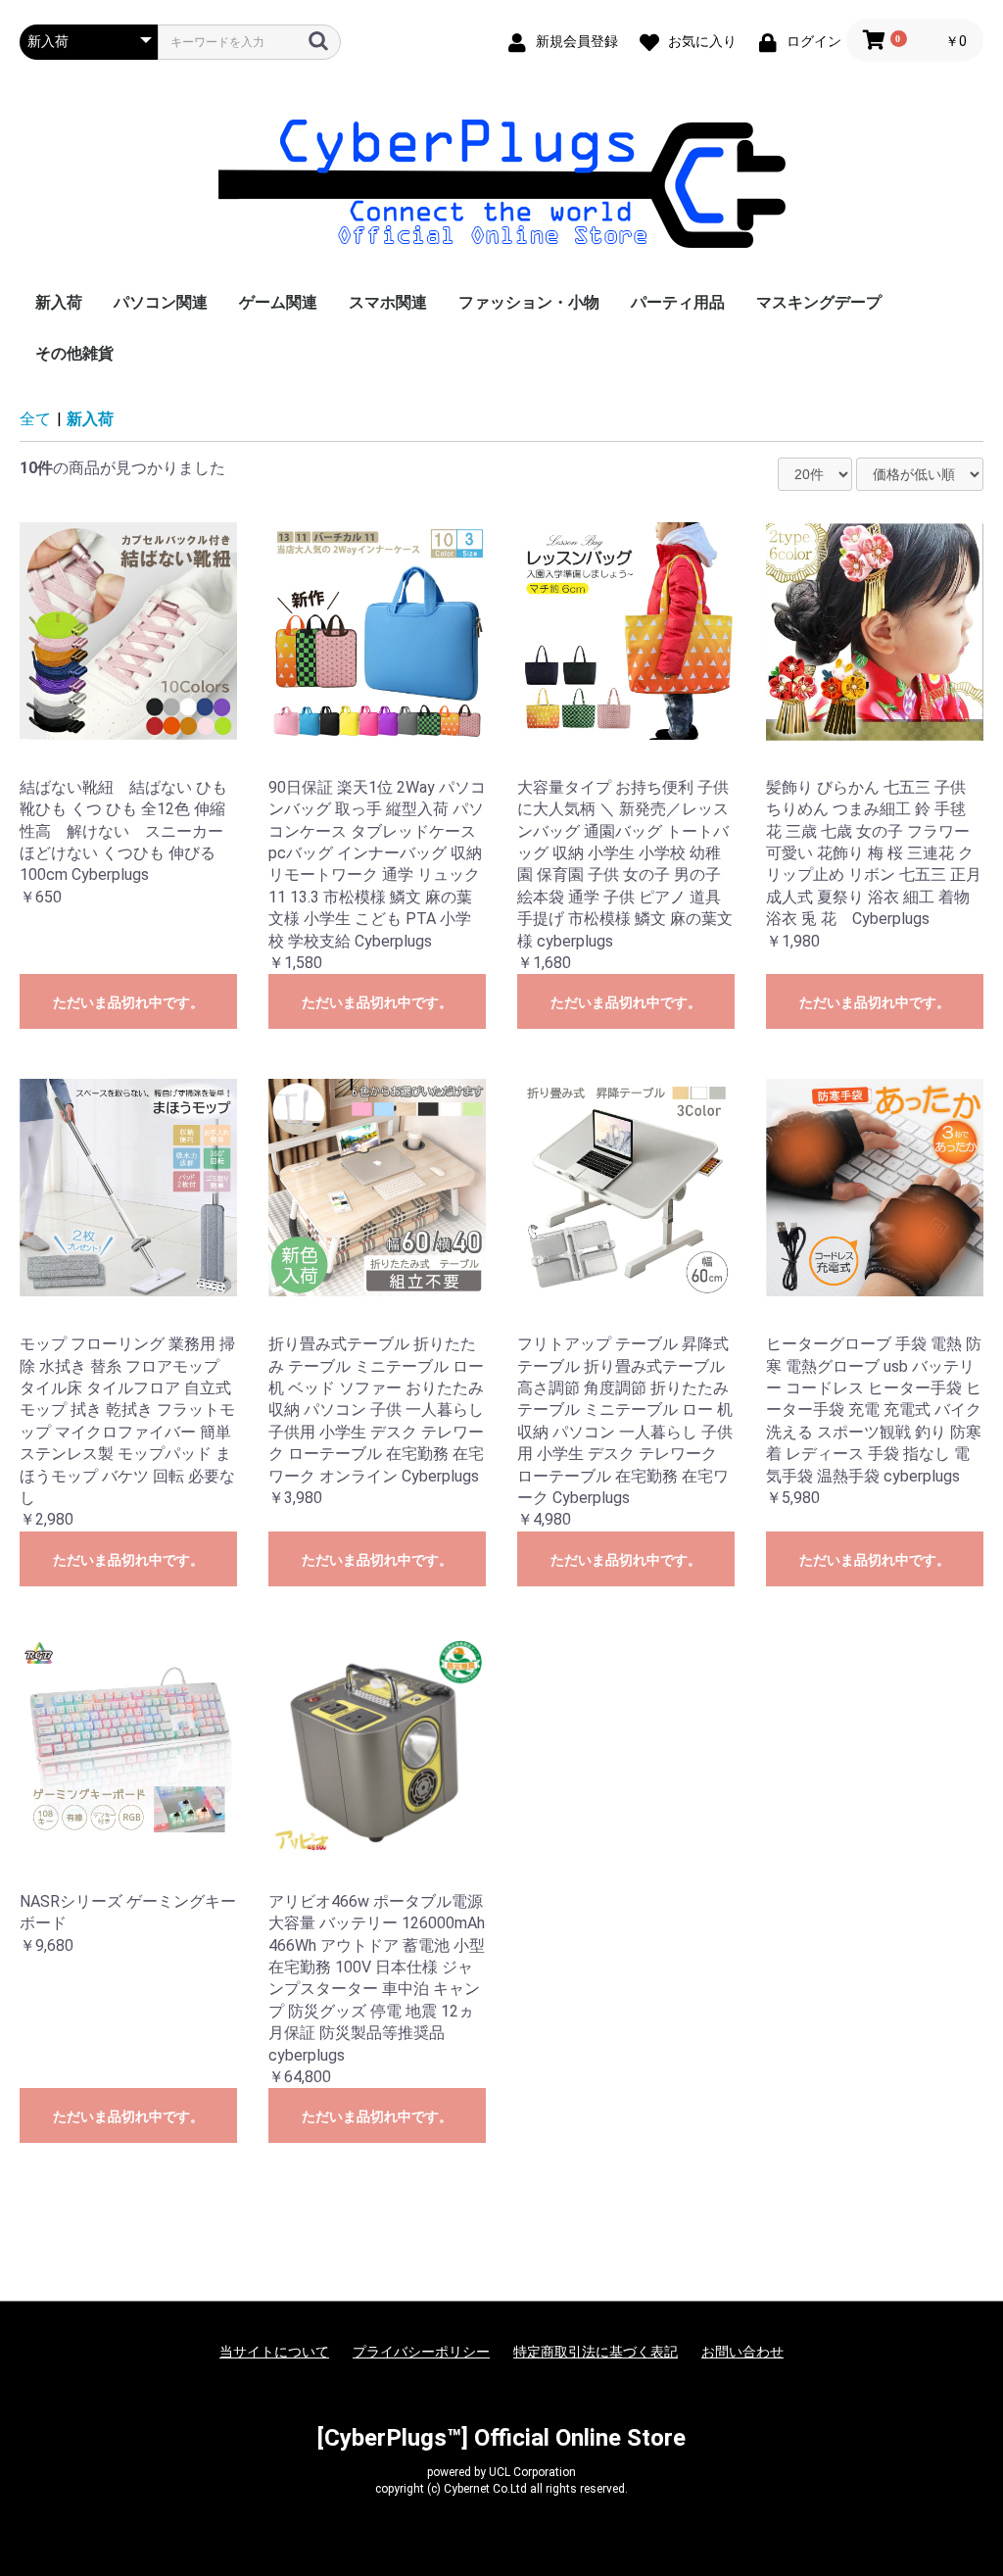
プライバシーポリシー (421, 2352)
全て (35, 419)
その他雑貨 (74, 353)
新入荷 (59, 302)
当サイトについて (274, 2352)
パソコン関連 (161, 302)
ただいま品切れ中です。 (128, 1002)
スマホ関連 (388, 302)
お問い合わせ (742, 2352)
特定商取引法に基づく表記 (596, 2352)
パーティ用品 (678, 302)
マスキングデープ (819, 302)
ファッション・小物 (529, 302)
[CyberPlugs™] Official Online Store (501, 2438)
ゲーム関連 (278, 302)
